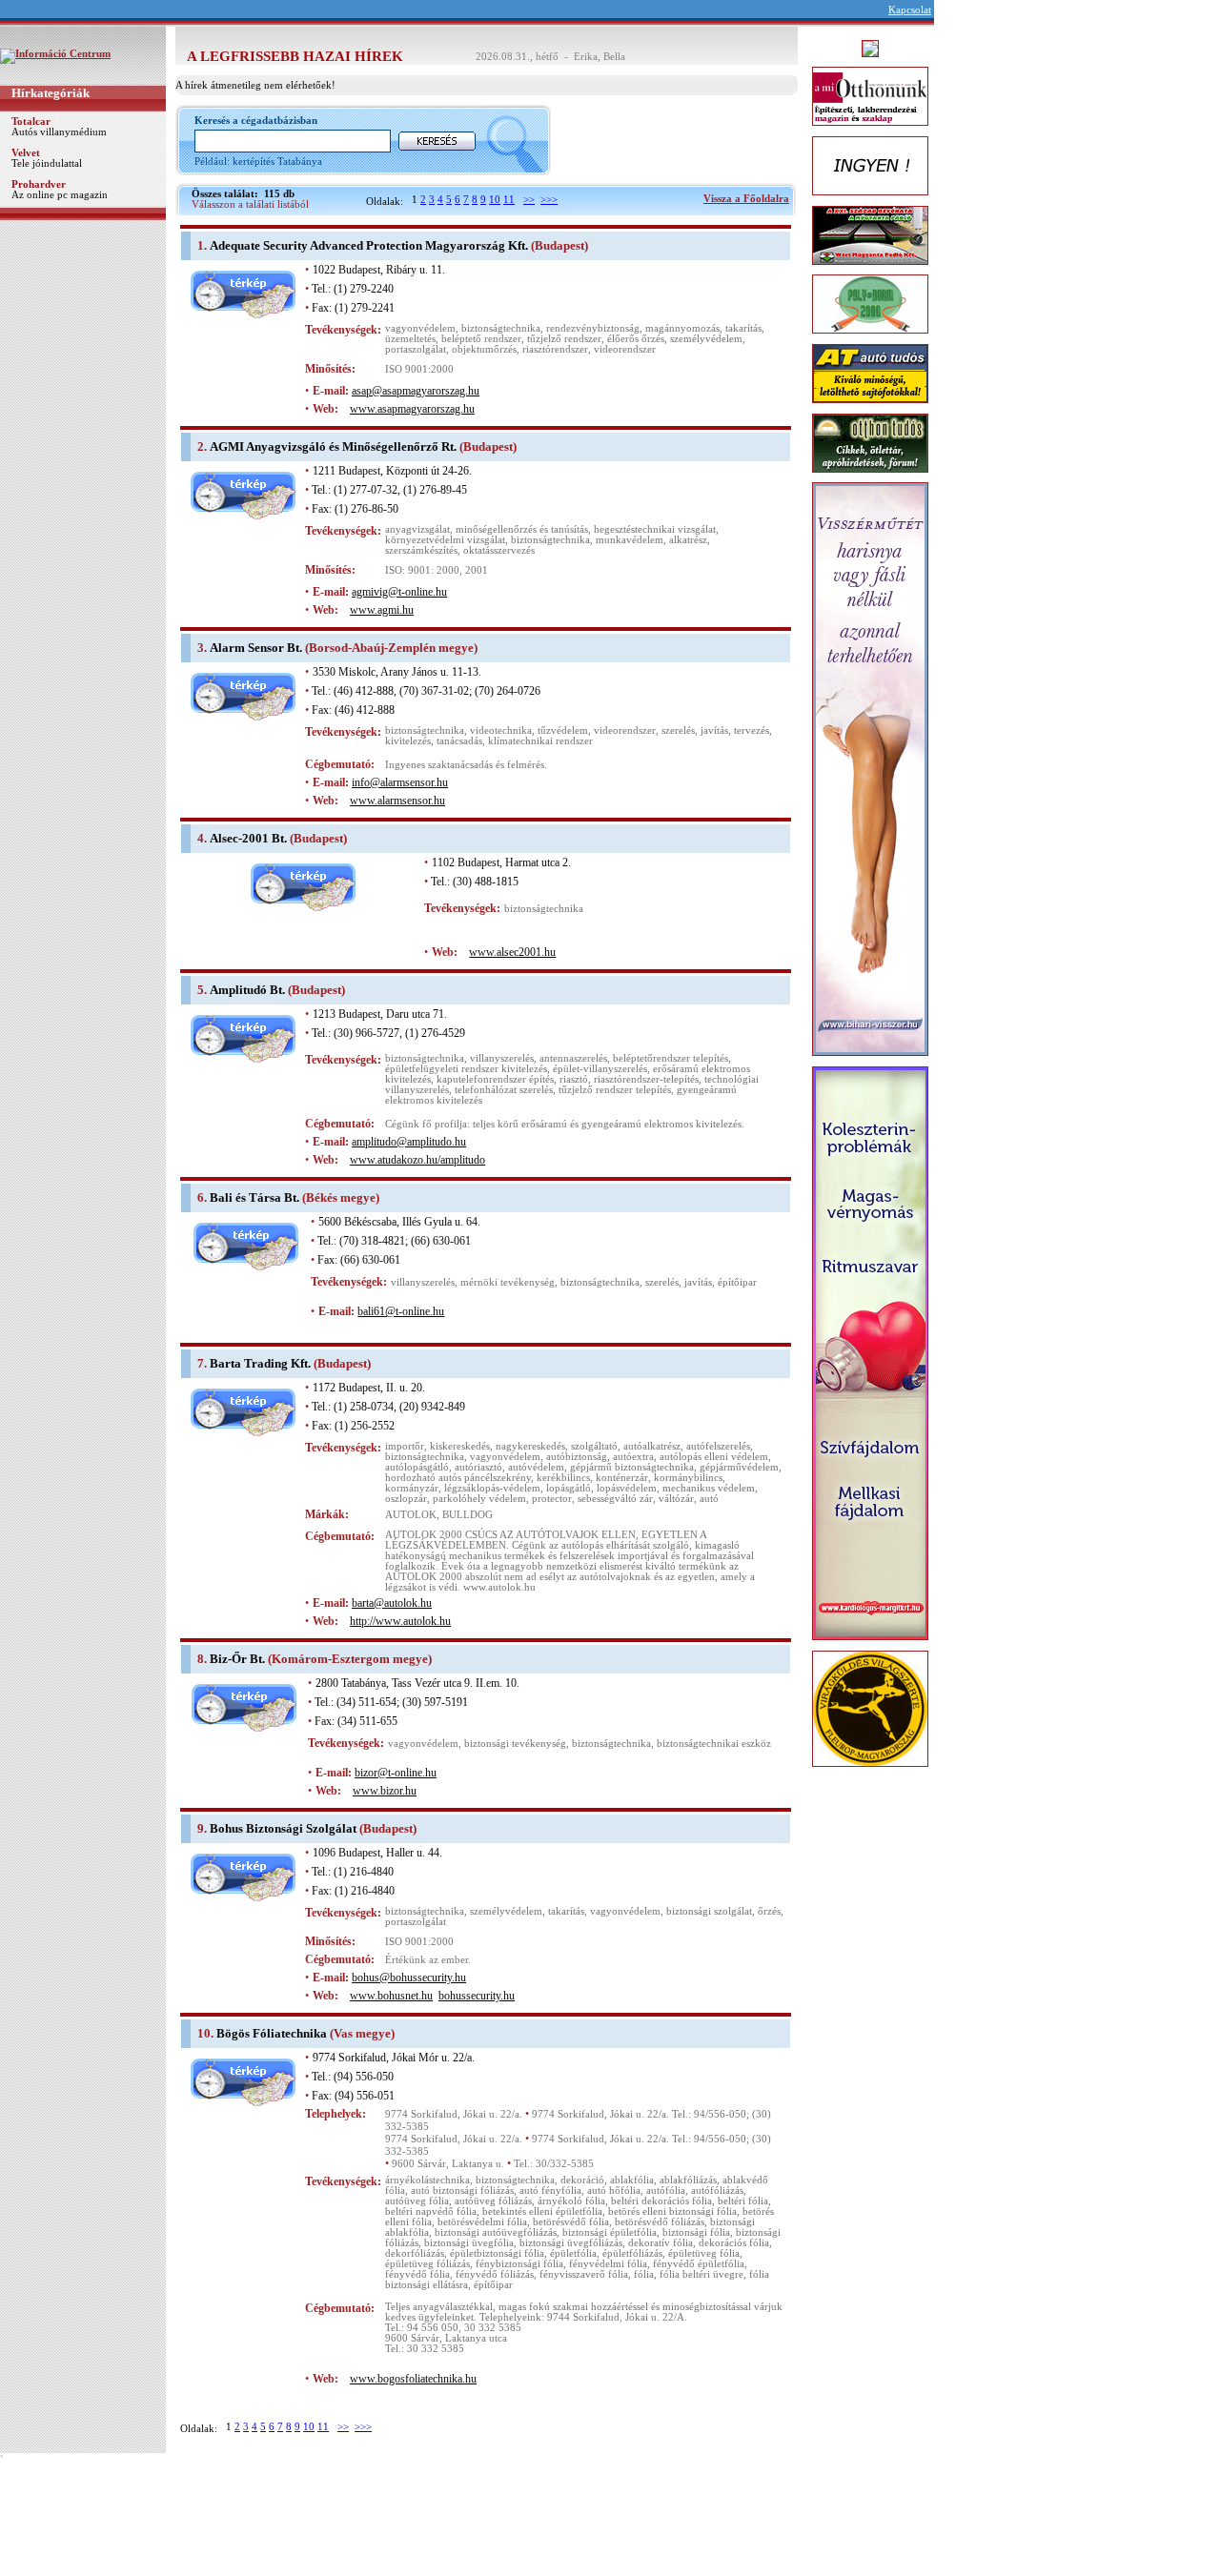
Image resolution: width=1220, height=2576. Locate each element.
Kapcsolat (910, 10)
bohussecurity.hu (477, 1996)
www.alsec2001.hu (512, 952)
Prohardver (39, 184)
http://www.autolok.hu (400, 1621)
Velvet (26, 153)
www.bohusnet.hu (391, 1996)
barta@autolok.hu (392, 1603)
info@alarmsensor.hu (400, 782)
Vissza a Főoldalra (746, 199)
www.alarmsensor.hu (397, 801)
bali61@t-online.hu (401, 1311)
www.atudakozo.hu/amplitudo (417, 1160)
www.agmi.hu (382, 610)
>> (529, 199)
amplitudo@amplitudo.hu (409, 1142)
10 (495, 199)
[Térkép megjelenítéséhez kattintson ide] (243, 315)
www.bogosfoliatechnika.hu (413, 2379)
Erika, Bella (600, 57)
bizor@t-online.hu (396, 1773)
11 (509, 199)
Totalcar (31, 122)
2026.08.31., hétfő (517, 57)
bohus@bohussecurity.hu (409, 1978)
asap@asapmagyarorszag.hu (416, 391)
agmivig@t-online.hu (399, 592)
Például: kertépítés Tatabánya (258, 162)
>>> (549, 199)
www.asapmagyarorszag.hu (412, 409)
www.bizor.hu (385, 1791)
